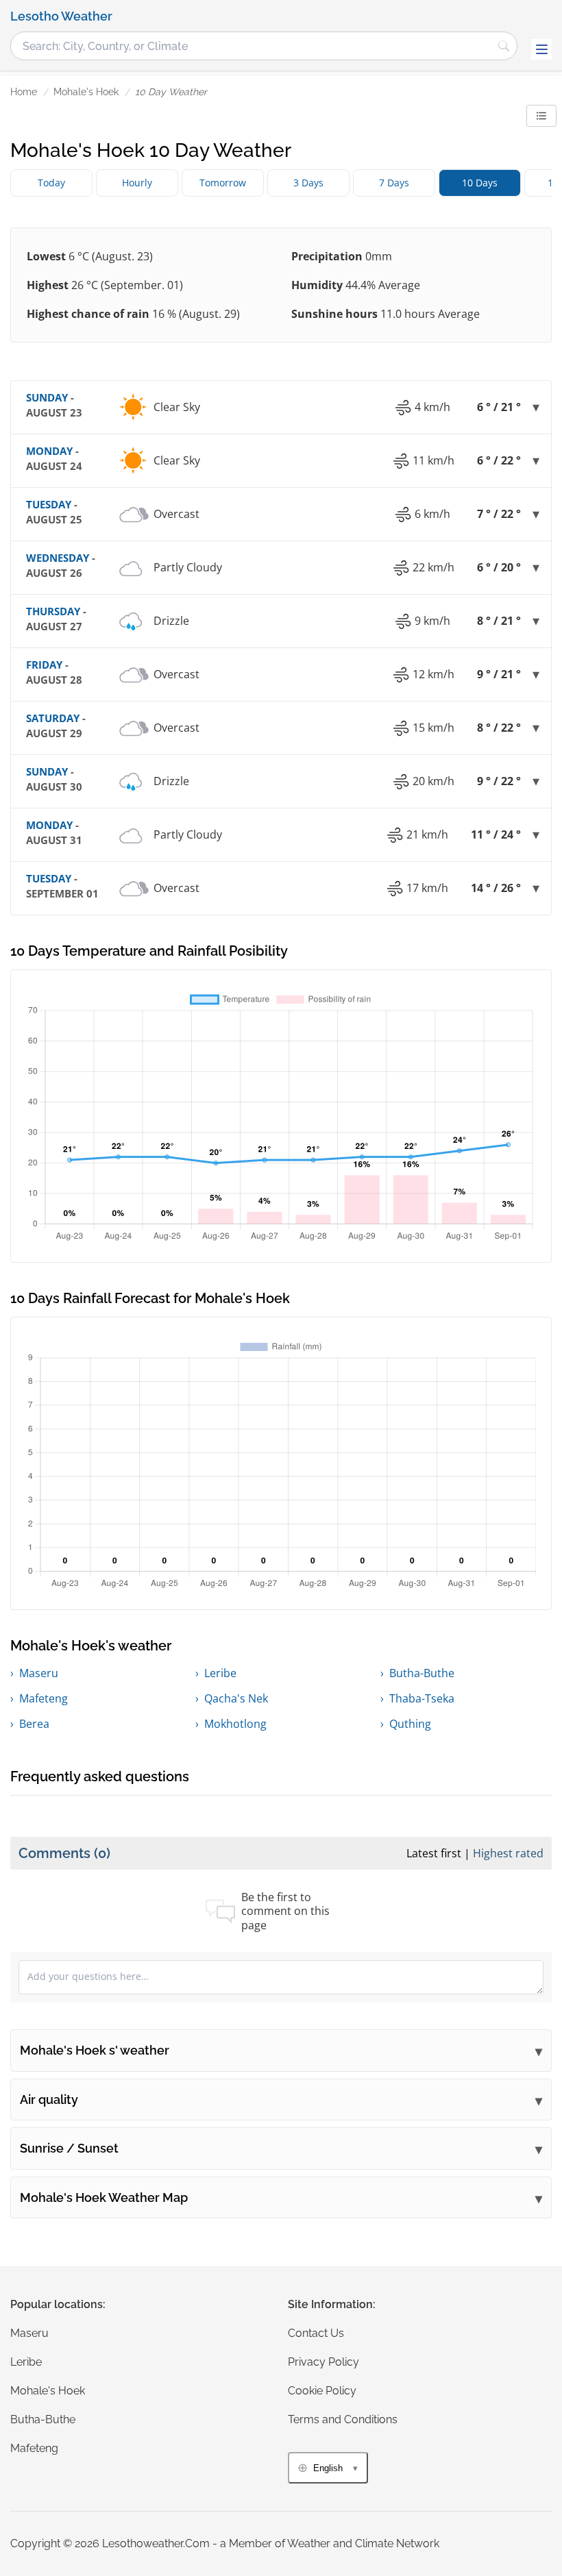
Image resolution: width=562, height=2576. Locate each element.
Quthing (410, 1724)
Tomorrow (223, 183)
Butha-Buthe (422, 1673)
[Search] (504, 46)
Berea (34, 1724)
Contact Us (316, 2333)
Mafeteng (44, 1698)
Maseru (39, 1673)
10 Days (480, 183)
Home (24, 92)
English (328, 2468)
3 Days (308, 183)
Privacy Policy (323, 2362)
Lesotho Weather (61, 16)
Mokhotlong (235, 1724)
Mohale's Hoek (86, 92)
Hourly (137, 183)
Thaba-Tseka (422, 1698)
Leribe (220, 1673)
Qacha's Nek (236, 1698)
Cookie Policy (322, 2391)
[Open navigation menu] (541, 49)
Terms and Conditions (343, 2419)
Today (51, 183)
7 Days (394, 183)
